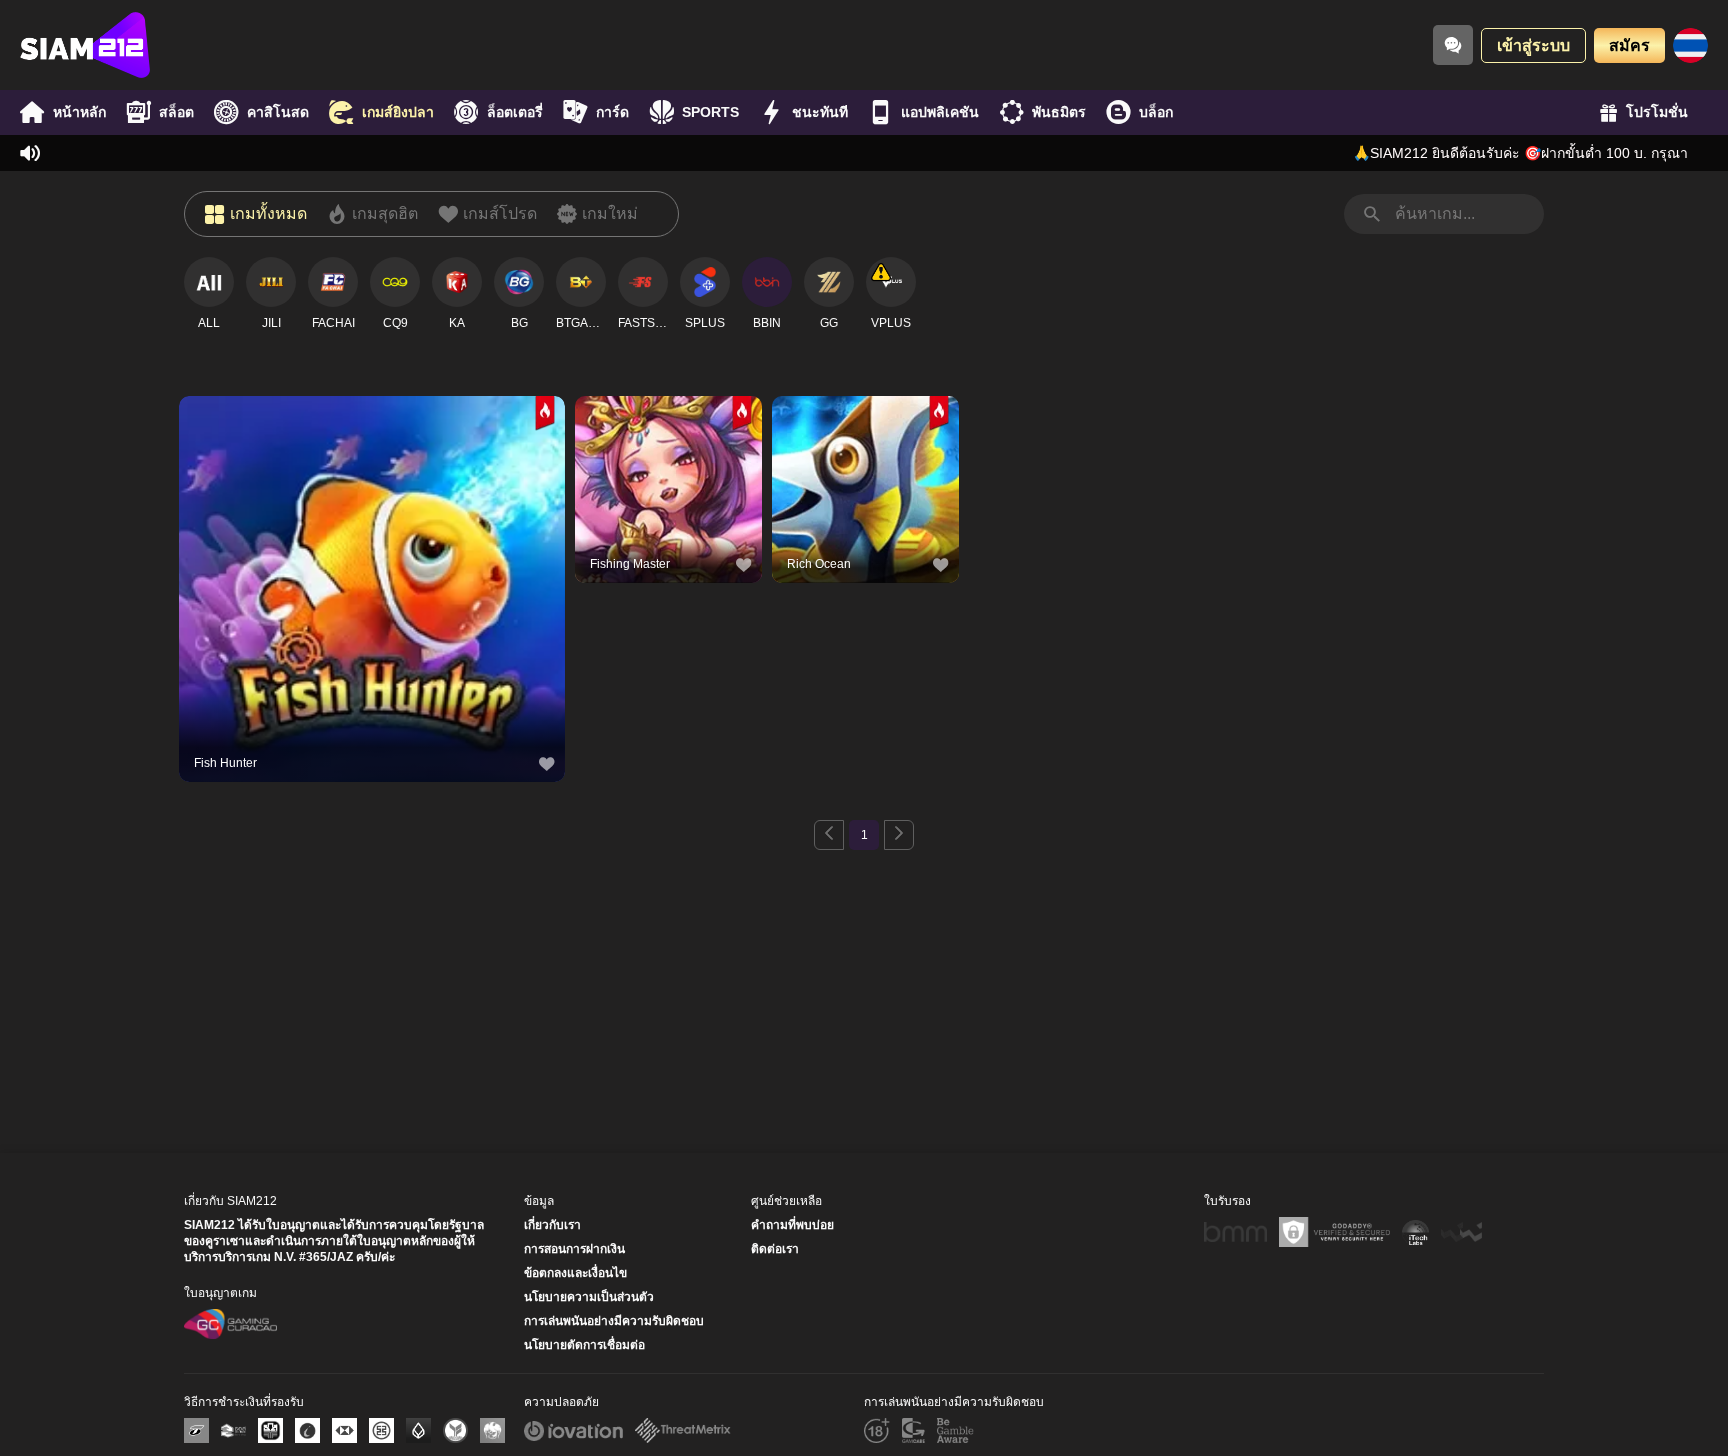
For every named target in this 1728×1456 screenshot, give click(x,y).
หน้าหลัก (79, 112)
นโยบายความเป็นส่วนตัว (589, 1297)
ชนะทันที (820, 112)
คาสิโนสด (278, 112)
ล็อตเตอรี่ (515, 112)
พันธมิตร (1059, 112)
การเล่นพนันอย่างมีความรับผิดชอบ (614, 1321)
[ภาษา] (1690, 45)
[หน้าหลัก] (85, 45)
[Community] (1453, 45)
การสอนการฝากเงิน (574, 1249)
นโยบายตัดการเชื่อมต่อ (584, 1345)
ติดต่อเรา (775, 1249)
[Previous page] (829, 835)
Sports (710, 112)
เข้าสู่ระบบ (1533, 45)
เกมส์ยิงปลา (398, 112)
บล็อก (1156, 112)
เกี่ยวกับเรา (552, 1225)
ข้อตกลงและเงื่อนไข (575, 1273)
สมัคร (1629, 45)
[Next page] (899, 835)
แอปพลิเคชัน (940, 112)
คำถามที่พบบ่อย (792, 1225)
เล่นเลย (372, 591)
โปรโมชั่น (1657, 112)
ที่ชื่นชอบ (372, 545)
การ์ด (612, 112)
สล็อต (176, 112)
